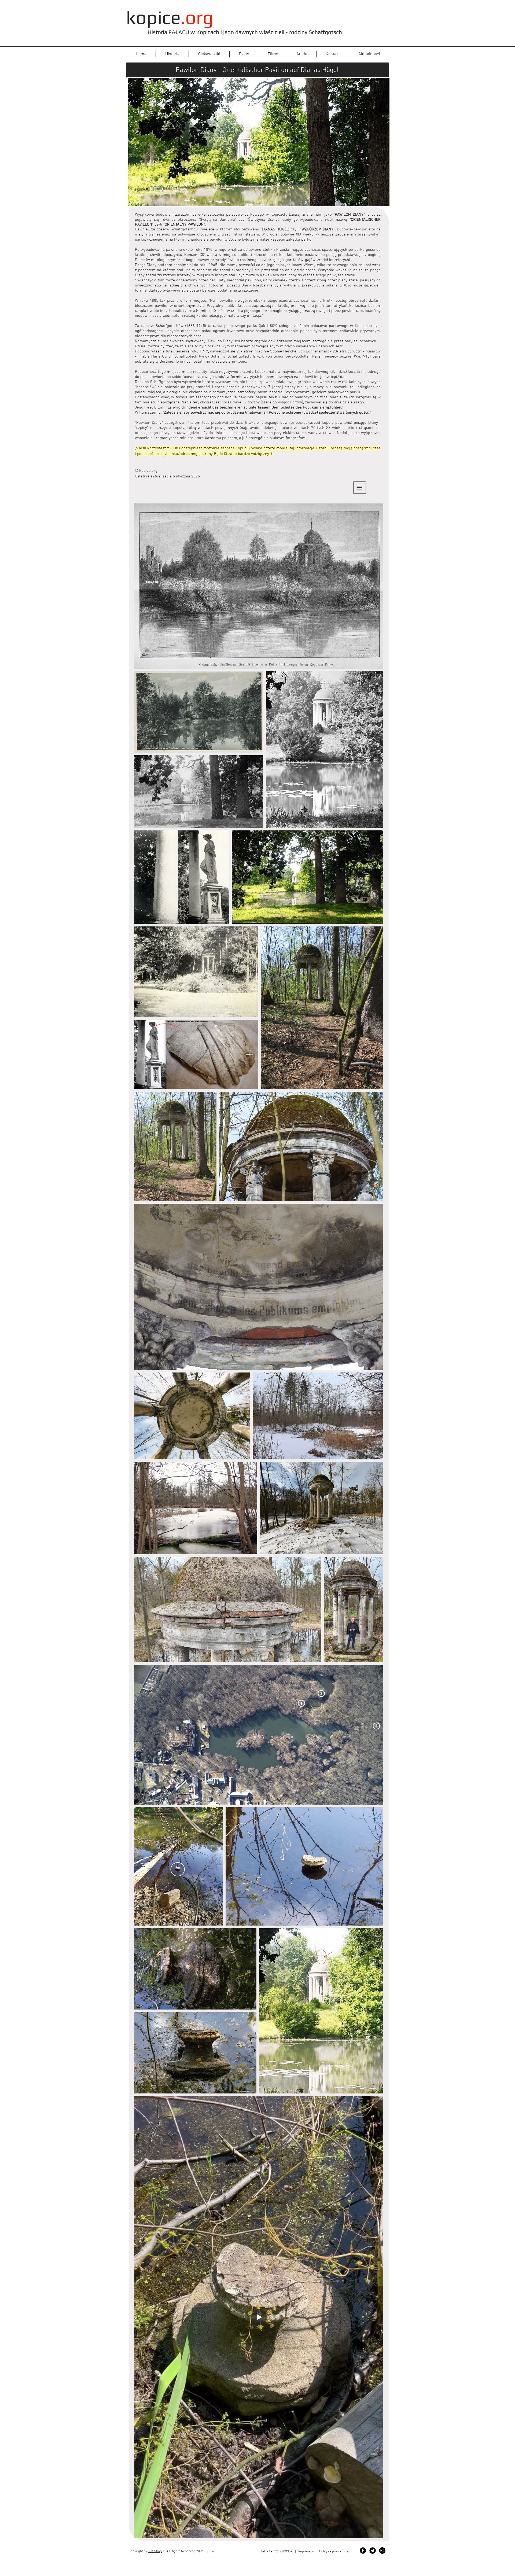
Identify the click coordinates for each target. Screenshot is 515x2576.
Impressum (307, 2552)
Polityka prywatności (335, 2552)
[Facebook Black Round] (363, 2551)
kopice (170, 17)
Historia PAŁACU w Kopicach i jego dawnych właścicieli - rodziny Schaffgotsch (245, 32)
